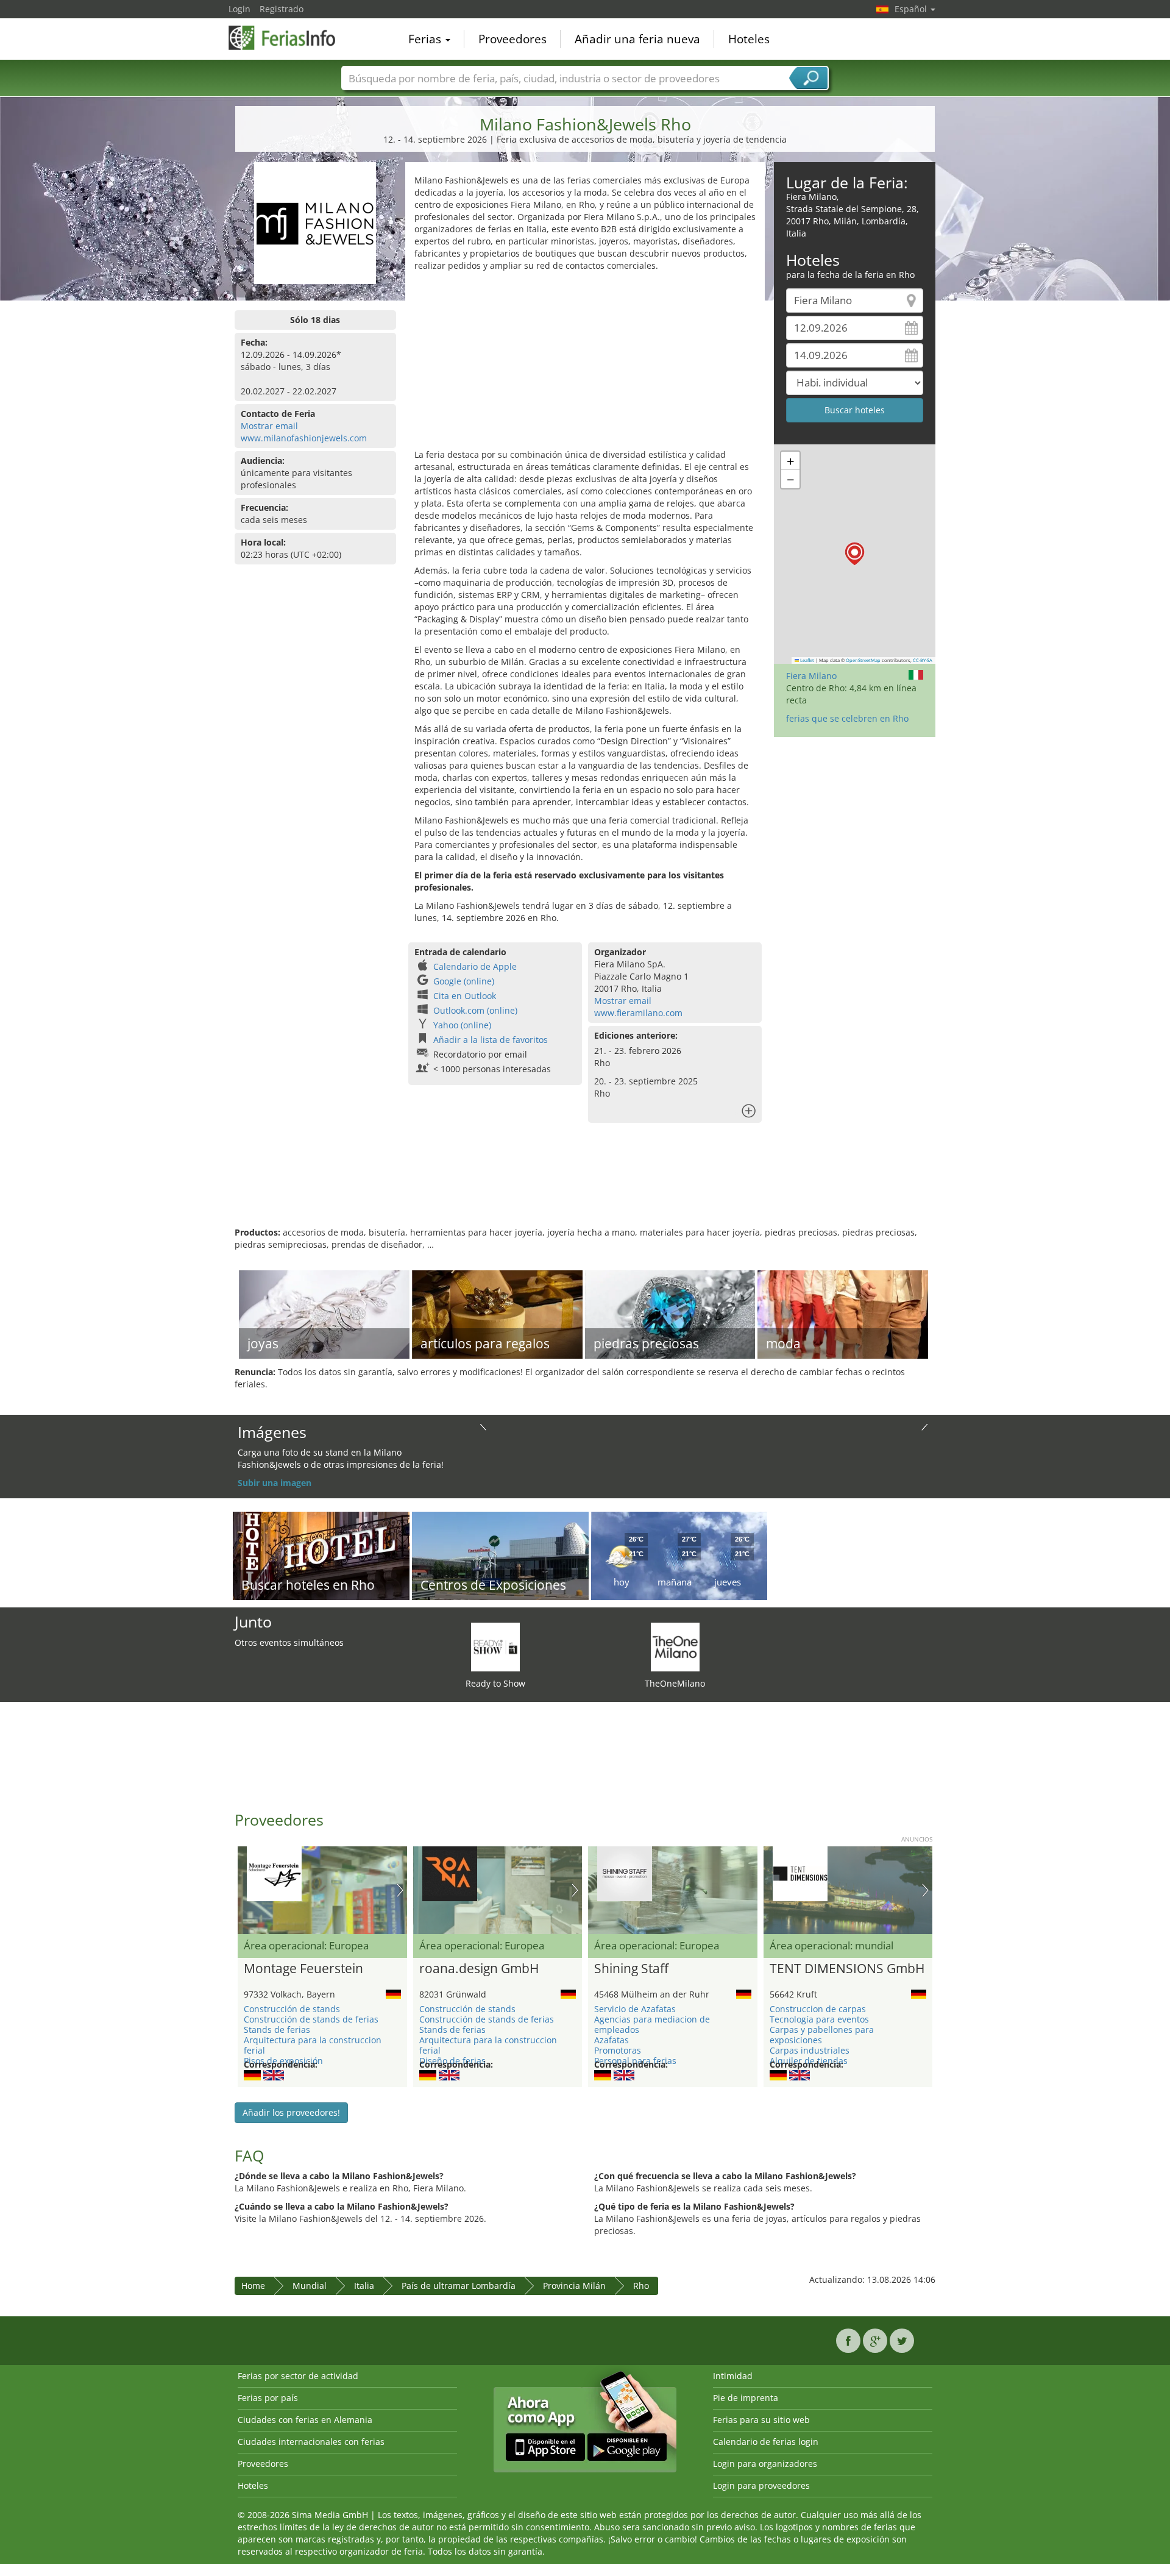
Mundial (310, 2286)
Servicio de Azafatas (635, 2009)
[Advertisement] (585, 363)
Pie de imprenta (746, 2398)
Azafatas (612, 2040)
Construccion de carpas (818, 2009)
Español (912, 9)
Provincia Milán (574, 2286)
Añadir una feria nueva (637, 39)
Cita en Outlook (465, 996)
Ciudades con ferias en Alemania (305, 2420)
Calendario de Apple (475, 966)
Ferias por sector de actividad (298, 2376)
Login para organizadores (765, 2464)
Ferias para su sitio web (761, 2420)
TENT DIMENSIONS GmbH (847, 1969)
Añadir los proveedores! (291, 2112)
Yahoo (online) (462, 1025)
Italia (364, 2286)
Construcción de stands (292, 2009)
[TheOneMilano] (675, 1646)
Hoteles (749, 39)
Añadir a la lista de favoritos (491, 1040)
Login (239, 9)
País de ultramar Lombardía (459, 2286)
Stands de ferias (277, 2030)
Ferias (426, 39)
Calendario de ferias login (766, 2442)
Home (253, 2286)
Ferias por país (268, 2398)
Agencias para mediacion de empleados (652, 2024)
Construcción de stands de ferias (311, 2019)
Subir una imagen (275, 1483)
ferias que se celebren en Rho (847, 718)
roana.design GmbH (479, 1969)
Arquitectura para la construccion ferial (313, 2045)
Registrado (282, 9)
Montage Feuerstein (303, 1969)
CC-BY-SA (923, 660)
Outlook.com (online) (475, 1010)
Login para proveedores (761, 2485)
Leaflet (807, 660)
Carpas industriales (810, 2050)
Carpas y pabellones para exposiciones (822, 2035)
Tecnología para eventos (819, 2019)
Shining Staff (631, 1969)
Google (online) (464, 981)
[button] (855, 554)
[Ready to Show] (495, 1646)
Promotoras (618, 2050)
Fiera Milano (811, 676)
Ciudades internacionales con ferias (311, 2442)
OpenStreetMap (863, 660)
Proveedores (512, 39)
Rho (641, 2286)
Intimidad (733, 2376)
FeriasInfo (289, 38)
